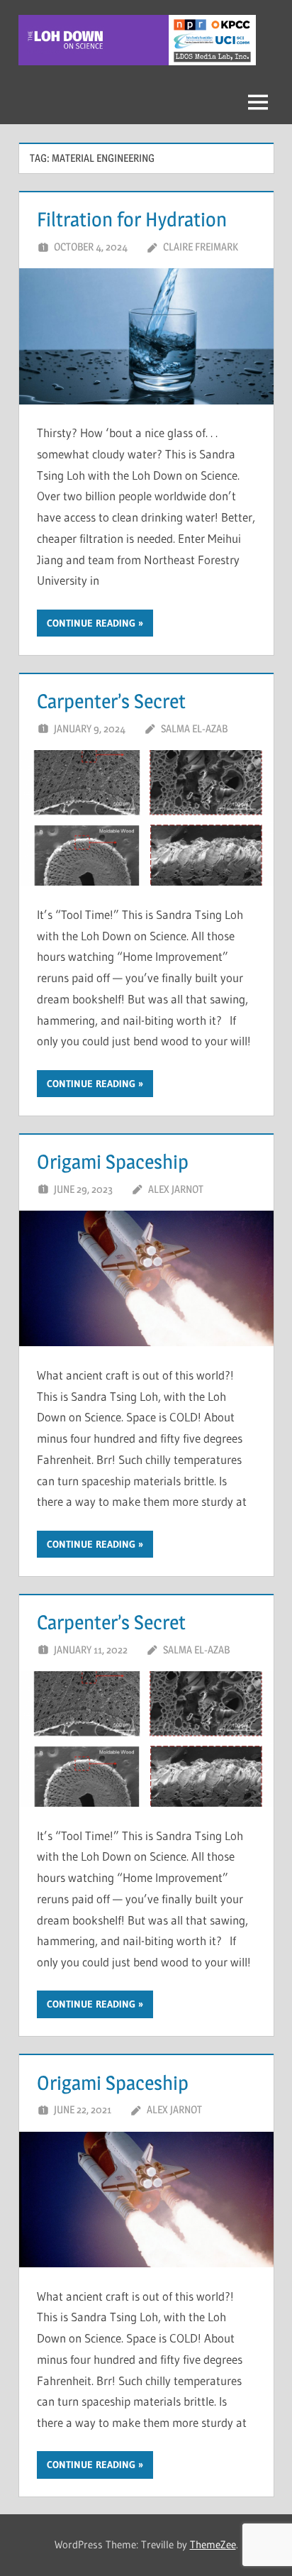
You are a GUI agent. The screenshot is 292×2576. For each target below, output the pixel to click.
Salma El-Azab (194, 728)
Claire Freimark (201, 247)
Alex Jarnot (176, 1189)
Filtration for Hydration (132, 219)
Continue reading (91, 623)
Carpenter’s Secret (111, 701)
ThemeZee (213, 2544)
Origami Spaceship (113, 1162)
